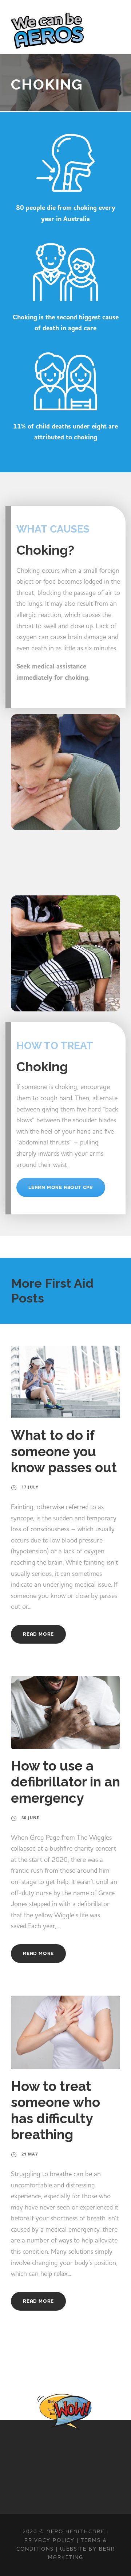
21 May (30, 2154)
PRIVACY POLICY (49, 2540)
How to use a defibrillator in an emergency (65, 1782)
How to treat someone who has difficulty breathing (55, 2110)
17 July (30, 1487)
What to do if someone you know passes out (64, 1451)
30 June (30, 1817)
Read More (38, 1634)
